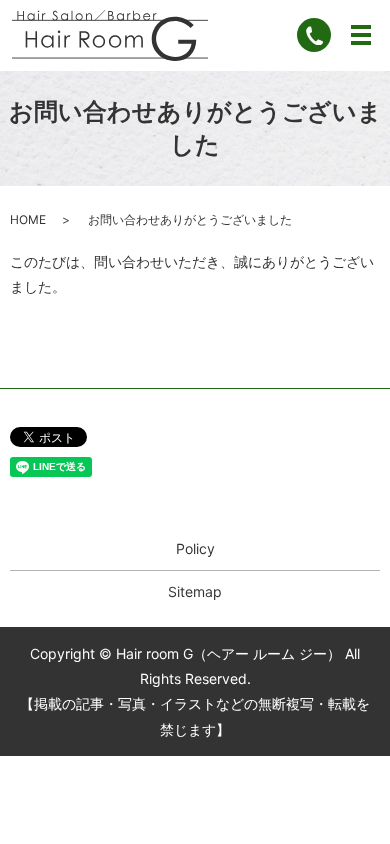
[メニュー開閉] (361, 35)
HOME (28, 219)
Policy (195, 548)
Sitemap (195, 591)
